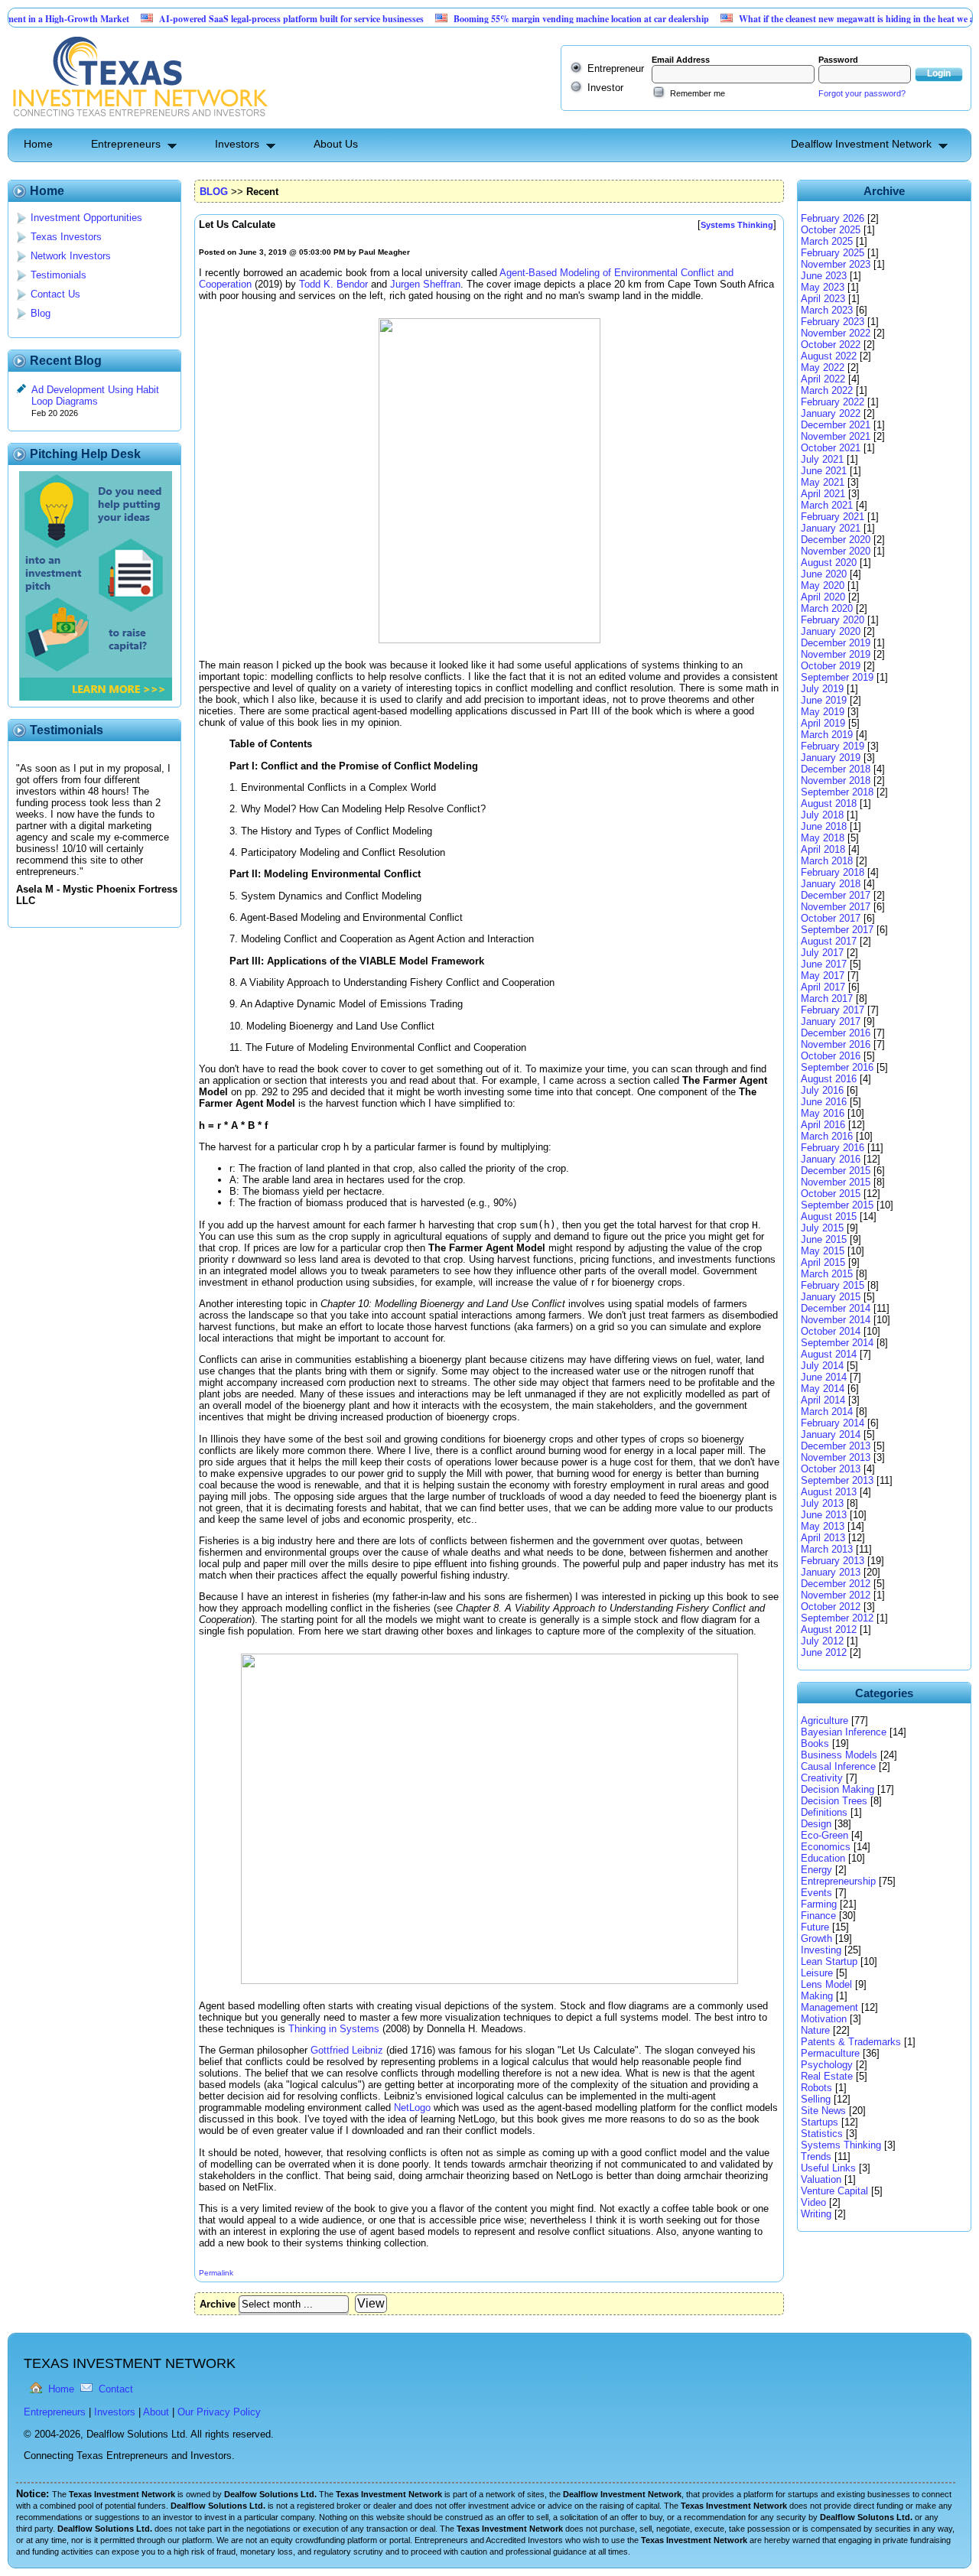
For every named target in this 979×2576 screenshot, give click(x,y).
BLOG (214, 192)
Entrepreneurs (126, 144)
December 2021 (836, 425)
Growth (816, 1939)
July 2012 (822, 1641)
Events (816, 1893)
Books (815, 1743)
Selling (816, 2099)
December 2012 (836, 1584)
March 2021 (827, 505)
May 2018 (823, 838)
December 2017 (836, 895)
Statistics (822, 2134)
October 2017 (831, 918)
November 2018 (836, 781)
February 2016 (833, 1148)
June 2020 (824, 574)
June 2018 (824, 826)
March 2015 (827, 1274)
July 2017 (822, 953)
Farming (819, 1904)
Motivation (824, 2019)
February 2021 (833, 517)
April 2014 (823, 1400)
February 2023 (833, 322)
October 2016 (831, 1056)
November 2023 (836, 264)
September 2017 (837, 930)
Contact (116, 2389)
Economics (826, 1847)
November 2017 (836, 907)
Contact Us (55, 294)
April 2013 (823, 1538)
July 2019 (822, 689)
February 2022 (833, 402)
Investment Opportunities (86, 218)
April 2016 (823, 1125)
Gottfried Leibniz (347, 2050)
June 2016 (824, 1102)
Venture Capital (834, 2191)
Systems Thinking (841, 2145)
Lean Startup (829, 1961)
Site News (823, 2111)
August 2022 (829, 356)
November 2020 (836, 551)
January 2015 (831, 1297)
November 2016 (836, 1044)
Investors (237, 144)
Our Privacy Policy (219, 2412)
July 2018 (822, 815)
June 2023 (824, 276)
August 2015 (829, 1216)
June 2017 (824, 964)
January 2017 (831, 1021)
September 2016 (837, 1067)
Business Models (839, 1755)
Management (829, 2007)
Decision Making (838, 1789)
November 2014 (836, 1320)
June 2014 (824, 1377)
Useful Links (828, 2168)
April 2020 (823, 597)
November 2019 (836, 654)
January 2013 (831, 1572)
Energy (816, 1870)
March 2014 (827, 1412)
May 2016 (823, 1113)
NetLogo (412, 2108)
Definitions (824, 1812)
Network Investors (71, 256)
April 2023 (823, 299)
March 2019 (827, 735)
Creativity (822, 1778)
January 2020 (831, 631)
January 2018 (831, 884)
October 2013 (831, 1469)
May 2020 (823, 585)
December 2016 (836, 1033)
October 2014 (831, 1331)
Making (817, 1996)
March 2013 (827, 1549)
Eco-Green (825, 1835)
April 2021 (823, 494)
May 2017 (823, 976)
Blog (41, 313)
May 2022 (823, 368)
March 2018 (827, 861)
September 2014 (837, 1343)
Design (816, 1824)
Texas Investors (66, 237)
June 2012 (824, 1652)
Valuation (821, 2179)
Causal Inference (838, 1766)
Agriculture (825, 1721)
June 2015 (824, 1239)
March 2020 (827, 608)
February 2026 (833, 218)
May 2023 (823, 287)
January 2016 (831, 1159)
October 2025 (831, 230)
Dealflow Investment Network (861, 144)
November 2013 (836, 1457)
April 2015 (823, 1262)
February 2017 (833, 1010)
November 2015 (836, 1182)
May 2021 (823, 482)
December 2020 (836, 540)
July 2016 (822, 1090)
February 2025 (833, 253)
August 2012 (829, 1630)
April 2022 (823, 379)
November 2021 (836, 436)
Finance (818, 1916)
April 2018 (823, 849)
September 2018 (837, 792)
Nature (815, 2030)
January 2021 (831, 528)
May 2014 (823, 1389)
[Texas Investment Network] (139, 123)
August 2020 (829, 563)
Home (38, 144)
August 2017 (829, 941)
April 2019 (823, 723)
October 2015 (831, 1194)
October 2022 (831, 345)
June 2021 (824, 471)
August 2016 (829, 1079)
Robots (816, 2088)
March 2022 (827, 390)
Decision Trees (834, 1801)
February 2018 (833, 872)
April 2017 (823, 987)
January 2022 (831, 413)
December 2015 (836, 1171)
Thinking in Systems (334, 2029)
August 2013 (829, 1492)
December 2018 (836, 769)
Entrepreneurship (838, 1881)
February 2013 (833, 1561)
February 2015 (833, 1285)
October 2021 (831, 448)
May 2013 (823, 1526)
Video (813, 2202)
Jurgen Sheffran (425, 284)
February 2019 (833, 746)
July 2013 (822, 1503)
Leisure (817, 1973)
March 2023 (827, 310)
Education (823, 1858)
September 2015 (837, 1205)
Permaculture (830, 2053)
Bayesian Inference (844, 1732)
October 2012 (831, 1607)
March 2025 (827, 241)
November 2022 (836, 333)
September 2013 (837, 1480)
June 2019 (824, 700)
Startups (820, 2122)
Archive (218, 2304)
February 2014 (833, 1423)
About (156, 2412)
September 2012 (837, 1618)
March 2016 (827, 1136)
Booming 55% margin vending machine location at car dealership (535, 19)
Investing (821, 1950)
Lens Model (826, 1984)
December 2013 (836, 1446)
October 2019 (831, 666)
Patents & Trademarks (851, 2042)
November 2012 (836, 1595)
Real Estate (827, 2076)
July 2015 (822, 1228)
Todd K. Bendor (333, 284)
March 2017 (827, 999)
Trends (816, 2156)
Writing (816, 2214)
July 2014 (822, 1366)
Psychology (827, 2065)
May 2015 (823, 1251)
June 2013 (824, 1515)
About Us (336, 144)
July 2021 (822, 459)
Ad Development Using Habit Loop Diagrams (95, 395)
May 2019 (823, 712)
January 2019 (831, 758)
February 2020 (833, 620)
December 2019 (836, 643)
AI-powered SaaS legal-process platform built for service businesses (246, 19)
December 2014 (836, 1308)
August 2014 (829, 1354)
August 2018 (829, 803)
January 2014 (831, 1434)
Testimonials (59, 275)
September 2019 (837, 677)
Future (815, 1927)
